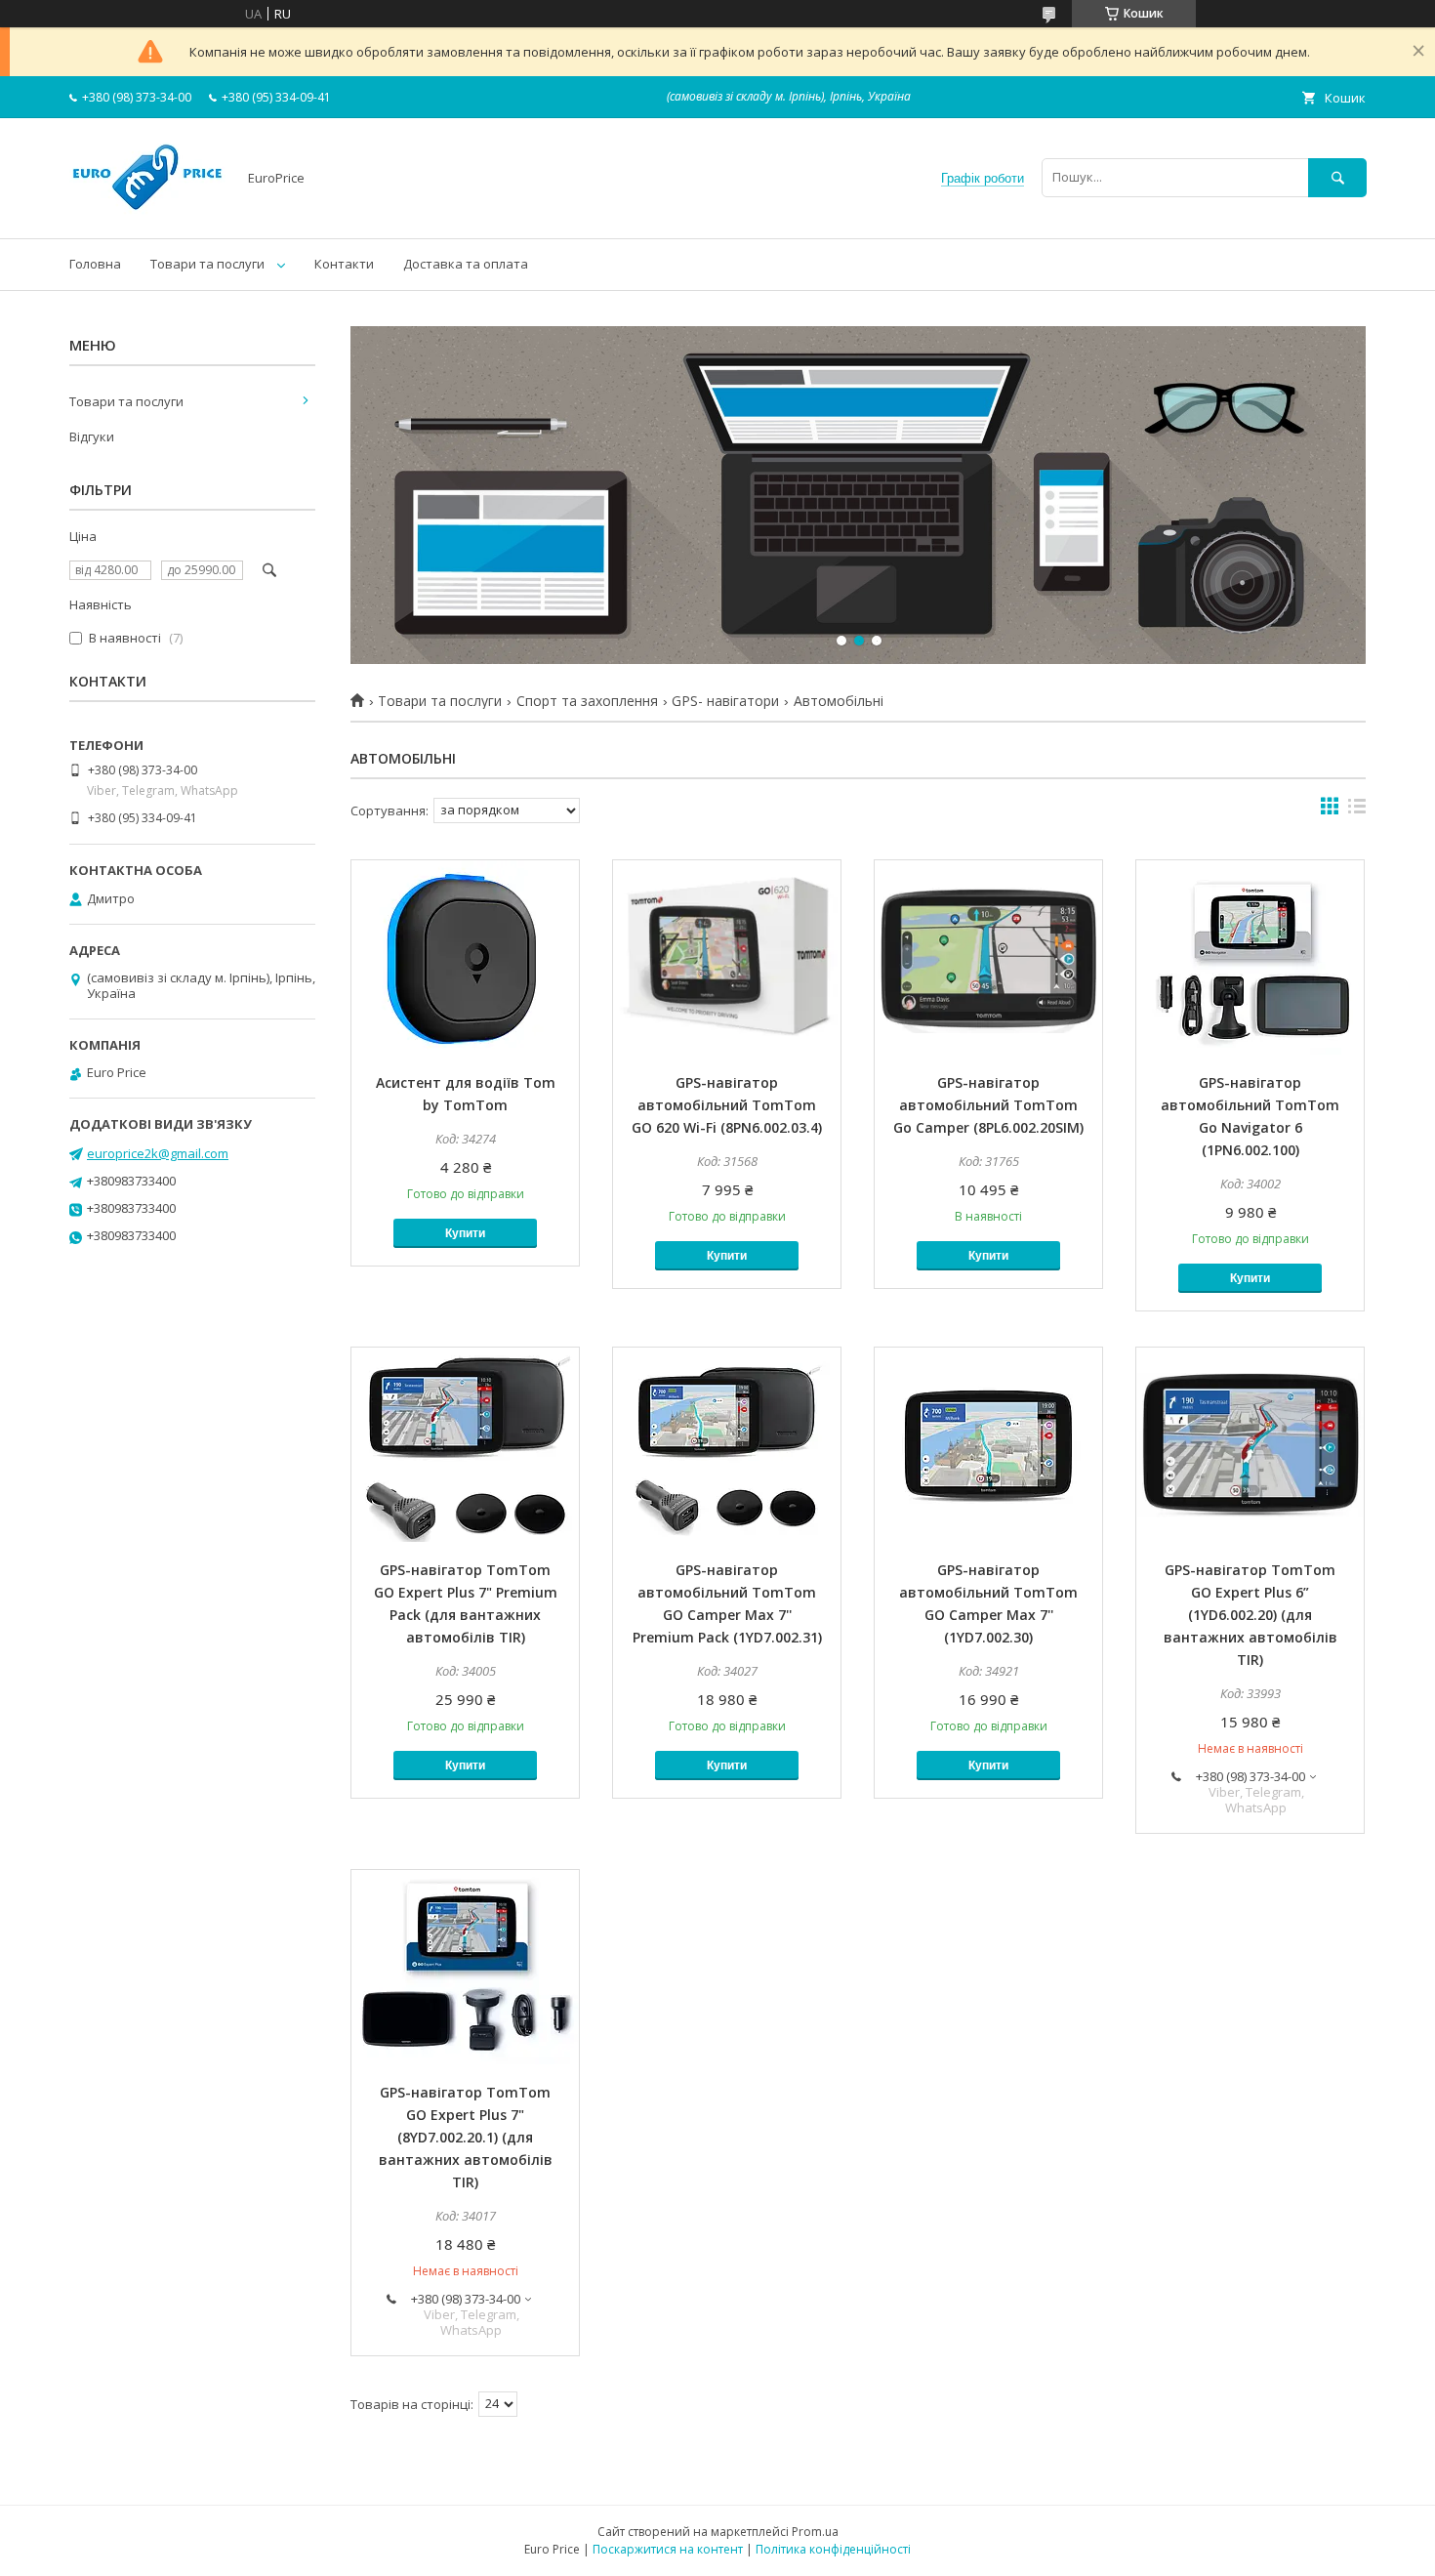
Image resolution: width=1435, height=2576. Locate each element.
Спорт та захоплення (587, 701)
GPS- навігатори (725, 701)
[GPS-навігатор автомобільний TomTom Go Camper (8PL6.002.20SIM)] (988, 958)
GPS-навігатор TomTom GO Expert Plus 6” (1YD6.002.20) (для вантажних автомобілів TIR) (1250, 1615)
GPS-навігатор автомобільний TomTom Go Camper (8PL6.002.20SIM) (988, 1105)
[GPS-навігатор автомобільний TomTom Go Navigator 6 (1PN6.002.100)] (1250, 958)
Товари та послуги (207, 264)
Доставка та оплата (466, 264)
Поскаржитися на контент (668, 2549)
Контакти (344, 264)
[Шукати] (1337, 177)
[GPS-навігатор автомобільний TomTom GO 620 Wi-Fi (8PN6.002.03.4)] (727, 958)
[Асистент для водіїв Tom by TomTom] (465, 958)
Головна (95, 264)
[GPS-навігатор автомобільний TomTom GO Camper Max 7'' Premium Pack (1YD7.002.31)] (727, 1445)
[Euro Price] (147, 213)
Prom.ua (815, 2532)
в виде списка (1357, 810)
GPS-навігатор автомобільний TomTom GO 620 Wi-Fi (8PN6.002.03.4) (727, 1105)
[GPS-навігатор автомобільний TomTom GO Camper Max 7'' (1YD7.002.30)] (988, 1445)
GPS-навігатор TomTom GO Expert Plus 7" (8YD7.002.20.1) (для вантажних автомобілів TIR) (466, 2137)
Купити (465, 1233)
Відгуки (92, 436)
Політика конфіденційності (833, 2549)
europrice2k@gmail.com (158, 1153)
